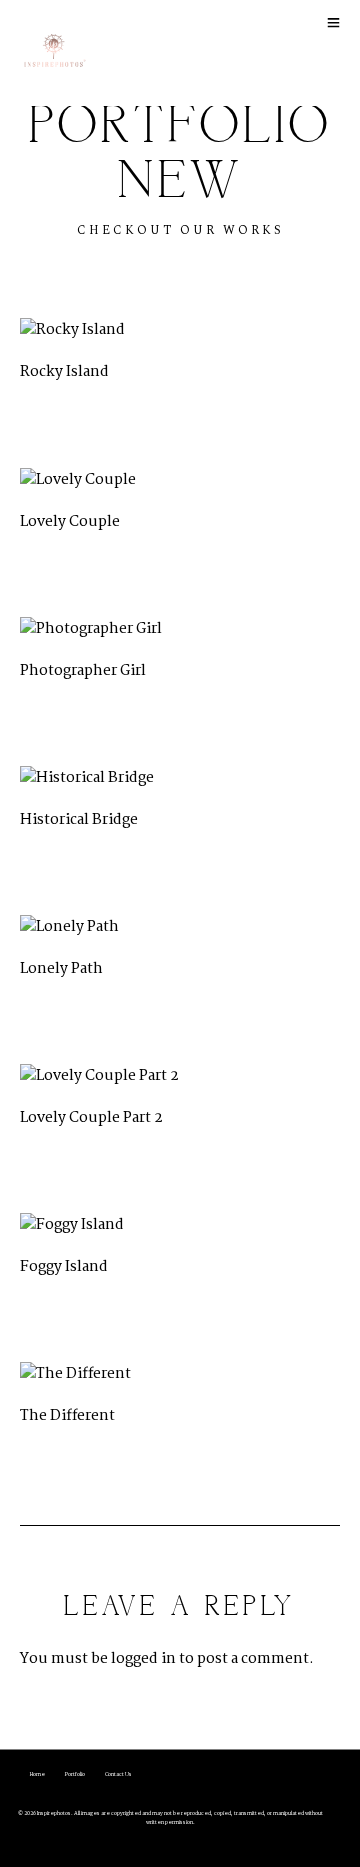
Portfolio (75, 1774)
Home (37, 1774)
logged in (143, 1659)
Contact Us (118, 1774)
